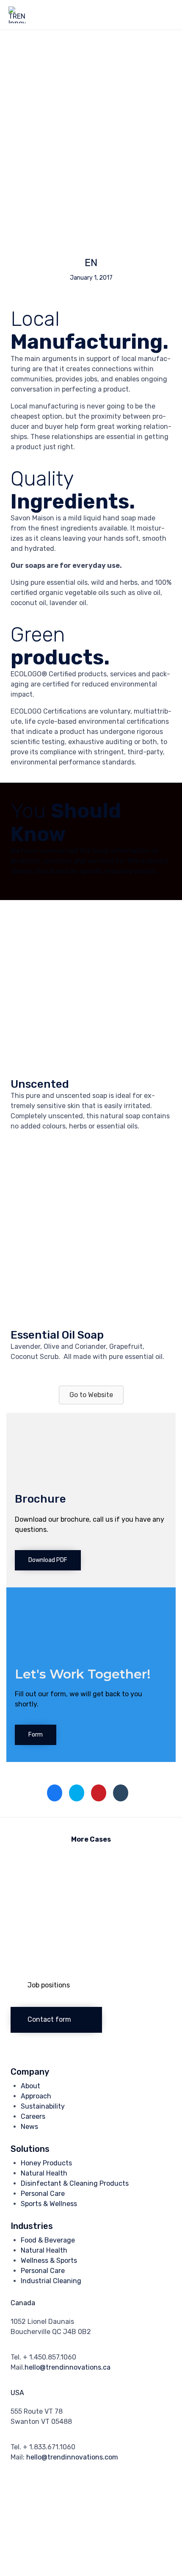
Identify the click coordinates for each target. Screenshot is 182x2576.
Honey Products (46, 2163)
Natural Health (44, 2173)
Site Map (65, 2502)
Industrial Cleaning (51, 2281)
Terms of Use (29, 2502)
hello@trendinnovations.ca (68, 2367)
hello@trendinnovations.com (72, 2457)
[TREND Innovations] (17, 15)
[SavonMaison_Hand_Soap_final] (91, 1318)
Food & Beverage (48, 2240)
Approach (36, 2096)
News (29, 2127)
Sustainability (43, 2106)
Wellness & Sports (49, 2261)
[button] (91, 1395)
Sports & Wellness (49, 2204)
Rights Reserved (102, 2492)
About (30, 2086)
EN (91, 263)
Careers (33, 2116)
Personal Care (43, 2194)
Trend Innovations (51, 2492)
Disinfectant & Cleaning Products (75, 2183)
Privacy (140, 2492)
